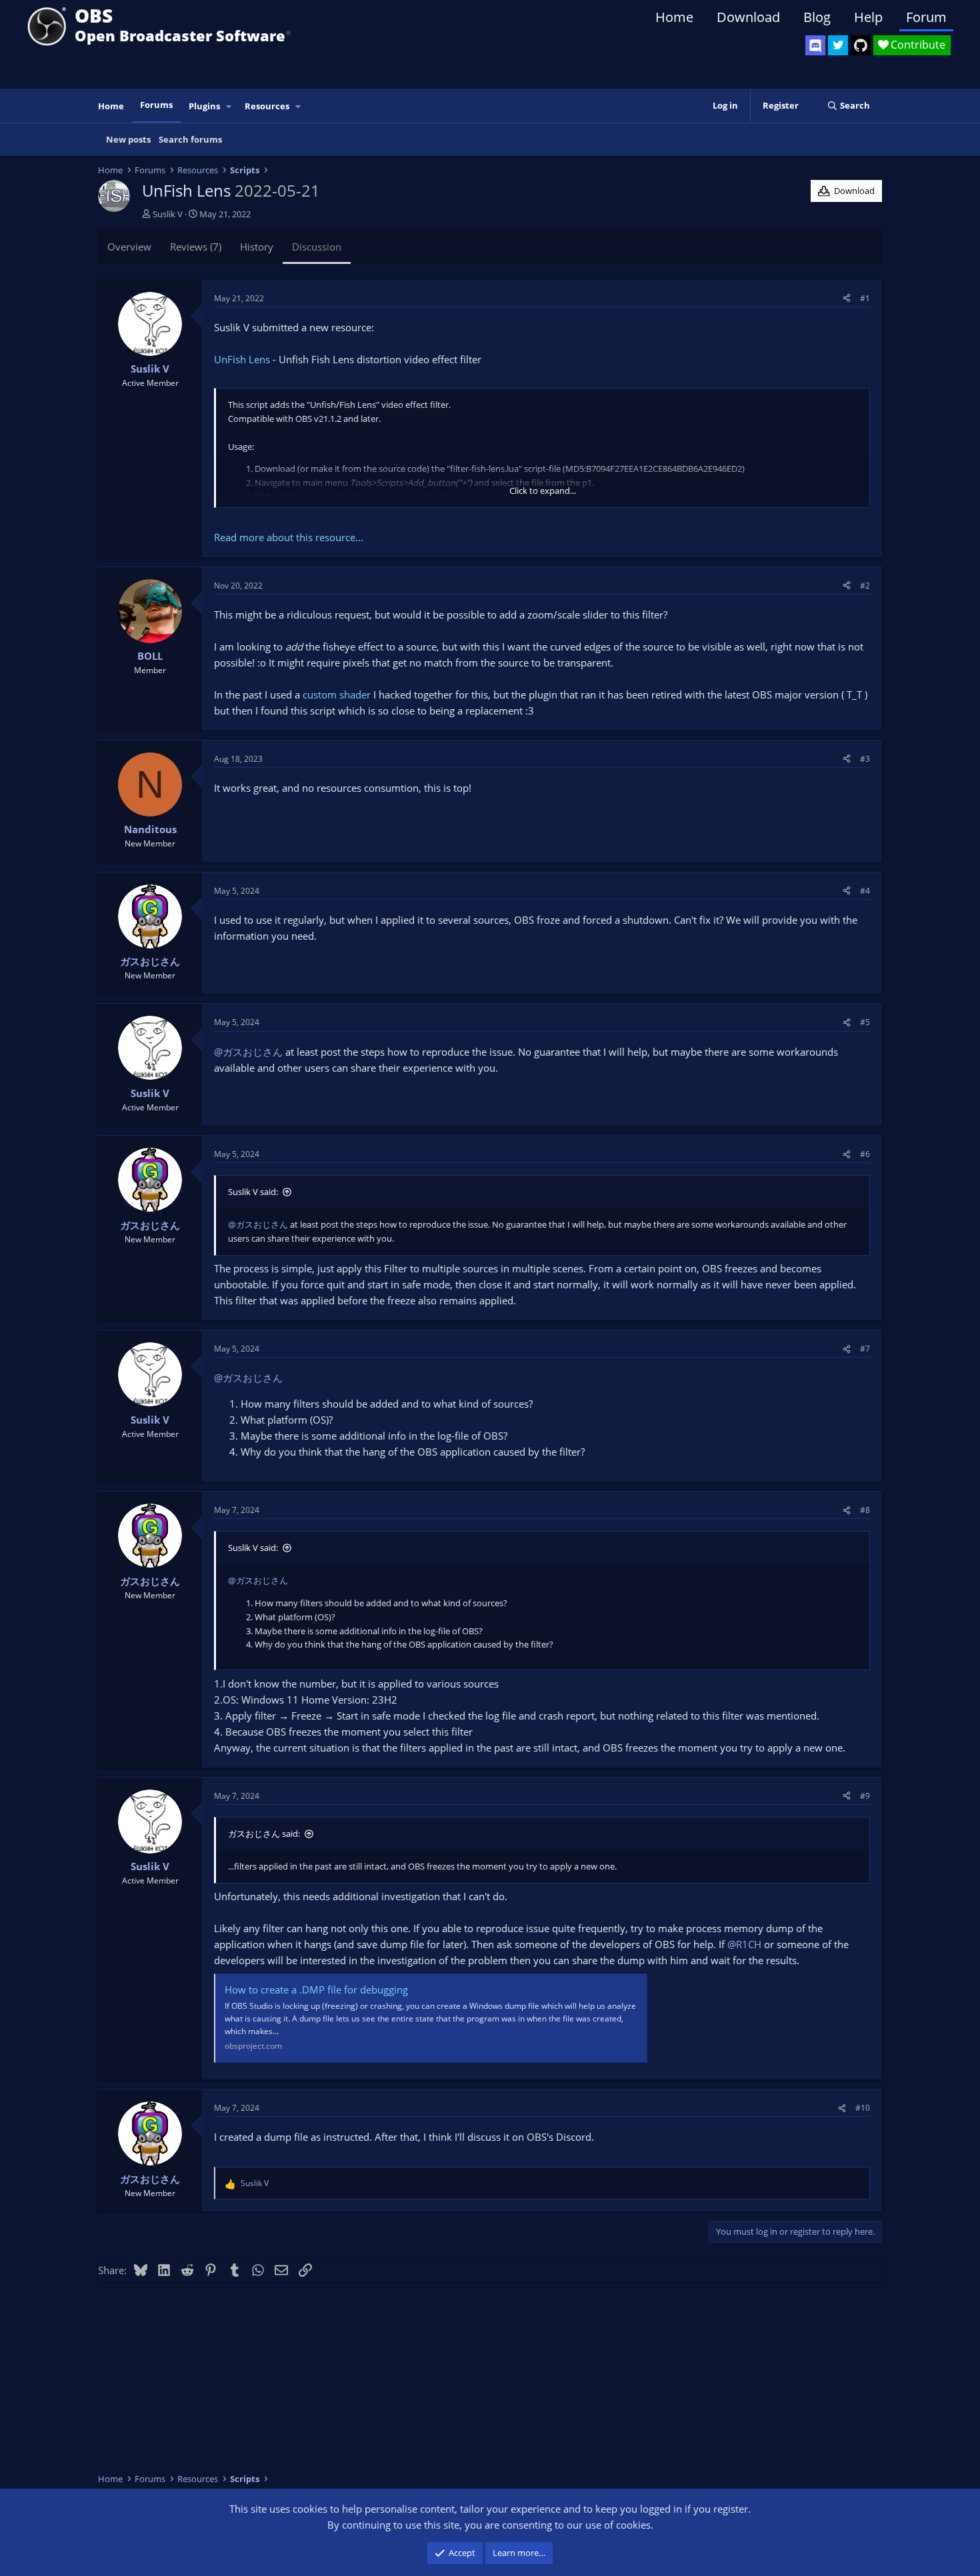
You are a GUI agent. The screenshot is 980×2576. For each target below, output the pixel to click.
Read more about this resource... (289, 537)
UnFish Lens (242, 359)
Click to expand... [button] (543, 491)
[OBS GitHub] (861, 45)
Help (868, 17)
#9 (865, 1796)
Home (674, 17)
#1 (865, 298)
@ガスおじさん (248, 1052)
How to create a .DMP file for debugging (316, 1989)
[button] (229, 106)
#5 (865, 1022)
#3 (865, 759)
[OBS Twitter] (838, 45)
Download (748, 17)
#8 (865, 1510)
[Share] (847, 298)
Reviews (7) (196, 247)
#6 (865, 1154)
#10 (863, 2108)
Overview (129, 247)
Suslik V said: (253, 1192)
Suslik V (168, 214)
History (257, 247)
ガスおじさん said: (264, 1834)
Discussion (317, 247)
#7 (865, 1349)
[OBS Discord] (815, 45)
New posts (128, 139)
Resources (267, 106)
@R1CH (744, 1944)
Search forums (190, 139)
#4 (865, 891)
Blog (817, 17)
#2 (865, 586)
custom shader (337, 694)
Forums (156, 105)
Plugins (204, 106)
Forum (926, 17)
